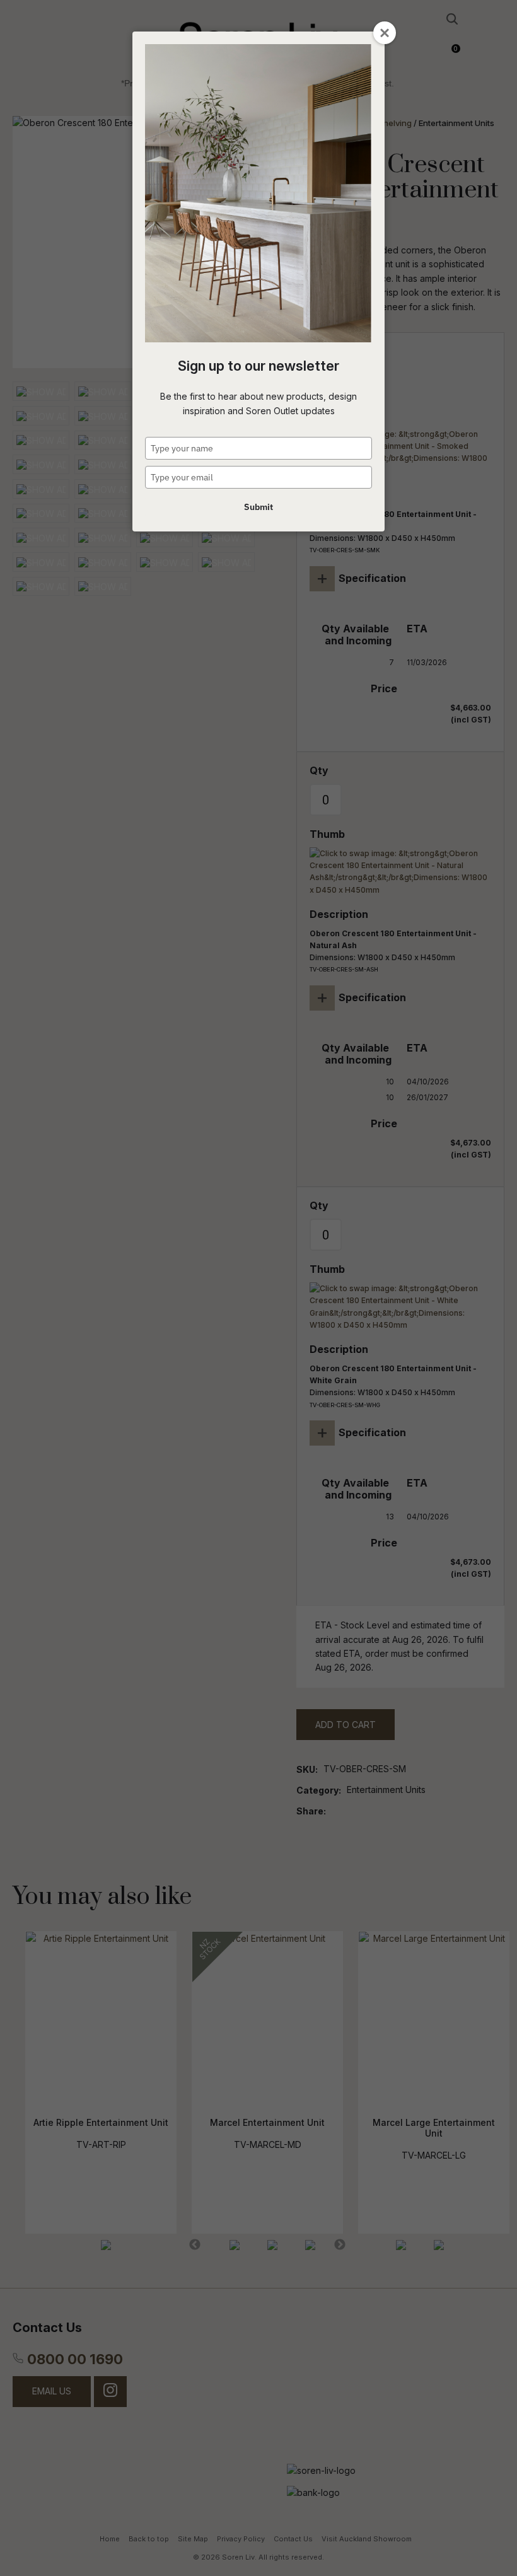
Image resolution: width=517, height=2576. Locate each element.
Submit (258, 507)
